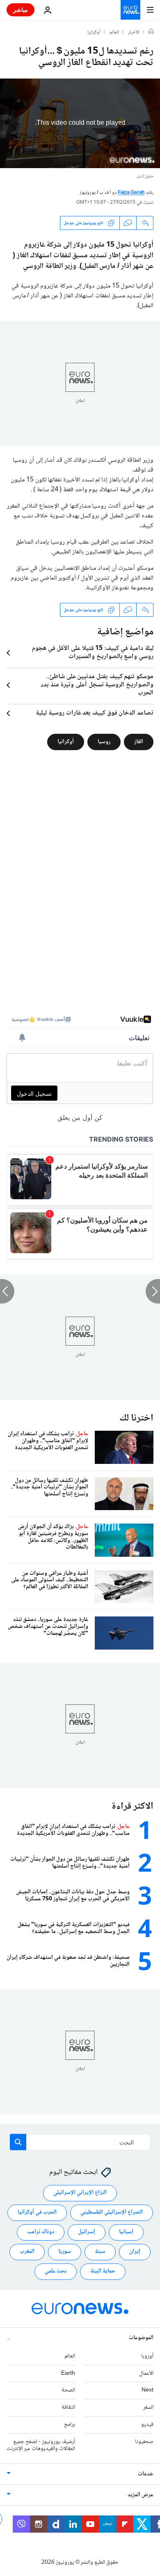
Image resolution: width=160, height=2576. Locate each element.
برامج (70, 2425)
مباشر (21, 10)
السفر (148, 2407)
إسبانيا (126, 2232)
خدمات (146, 2474)
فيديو (147, 2425)
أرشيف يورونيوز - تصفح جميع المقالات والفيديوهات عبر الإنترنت (41, 2445)
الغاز (139, 742)
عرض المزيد (141, 2495)
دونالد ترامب (41, 2232)
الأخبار (134, 33)
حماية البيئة (103, 2271)
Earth (68, 2374)
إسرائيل (87, 2232)
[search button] (18, 2142)
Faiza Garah (131, 193)
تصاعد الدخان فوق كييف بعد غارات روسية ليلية (95, 713)
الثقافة (68, 2407)
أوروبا (147, 2356)
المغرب (27, 2252)
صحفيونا (144, 2442)
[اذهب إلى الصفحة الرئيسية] (130, 10)
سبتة (100, 2252)
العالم (114, 33)
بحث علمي (56, 2271)
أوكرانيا (94, 33)
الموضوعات (141, 2338)
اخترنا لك (136, 1418)
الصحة (68, 2390)
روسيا (104, 742)
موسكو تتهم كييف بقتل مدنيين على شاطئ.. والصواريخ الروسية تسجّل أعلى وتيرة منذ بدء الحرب (97, 685)
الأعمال (146, 2374)
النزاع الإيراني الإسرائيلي (80, 2193)
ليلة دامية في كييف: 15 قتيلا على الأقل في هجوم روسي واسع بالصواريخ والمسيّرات (93, 653)
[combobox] (80, 2142)
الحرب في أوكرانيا (37, 2212)
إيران (135, 2252)
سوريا (65, 2252)
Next (147, 2390)
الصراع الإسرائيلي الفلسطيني (112, 2212)
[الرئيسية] (151, 32)
